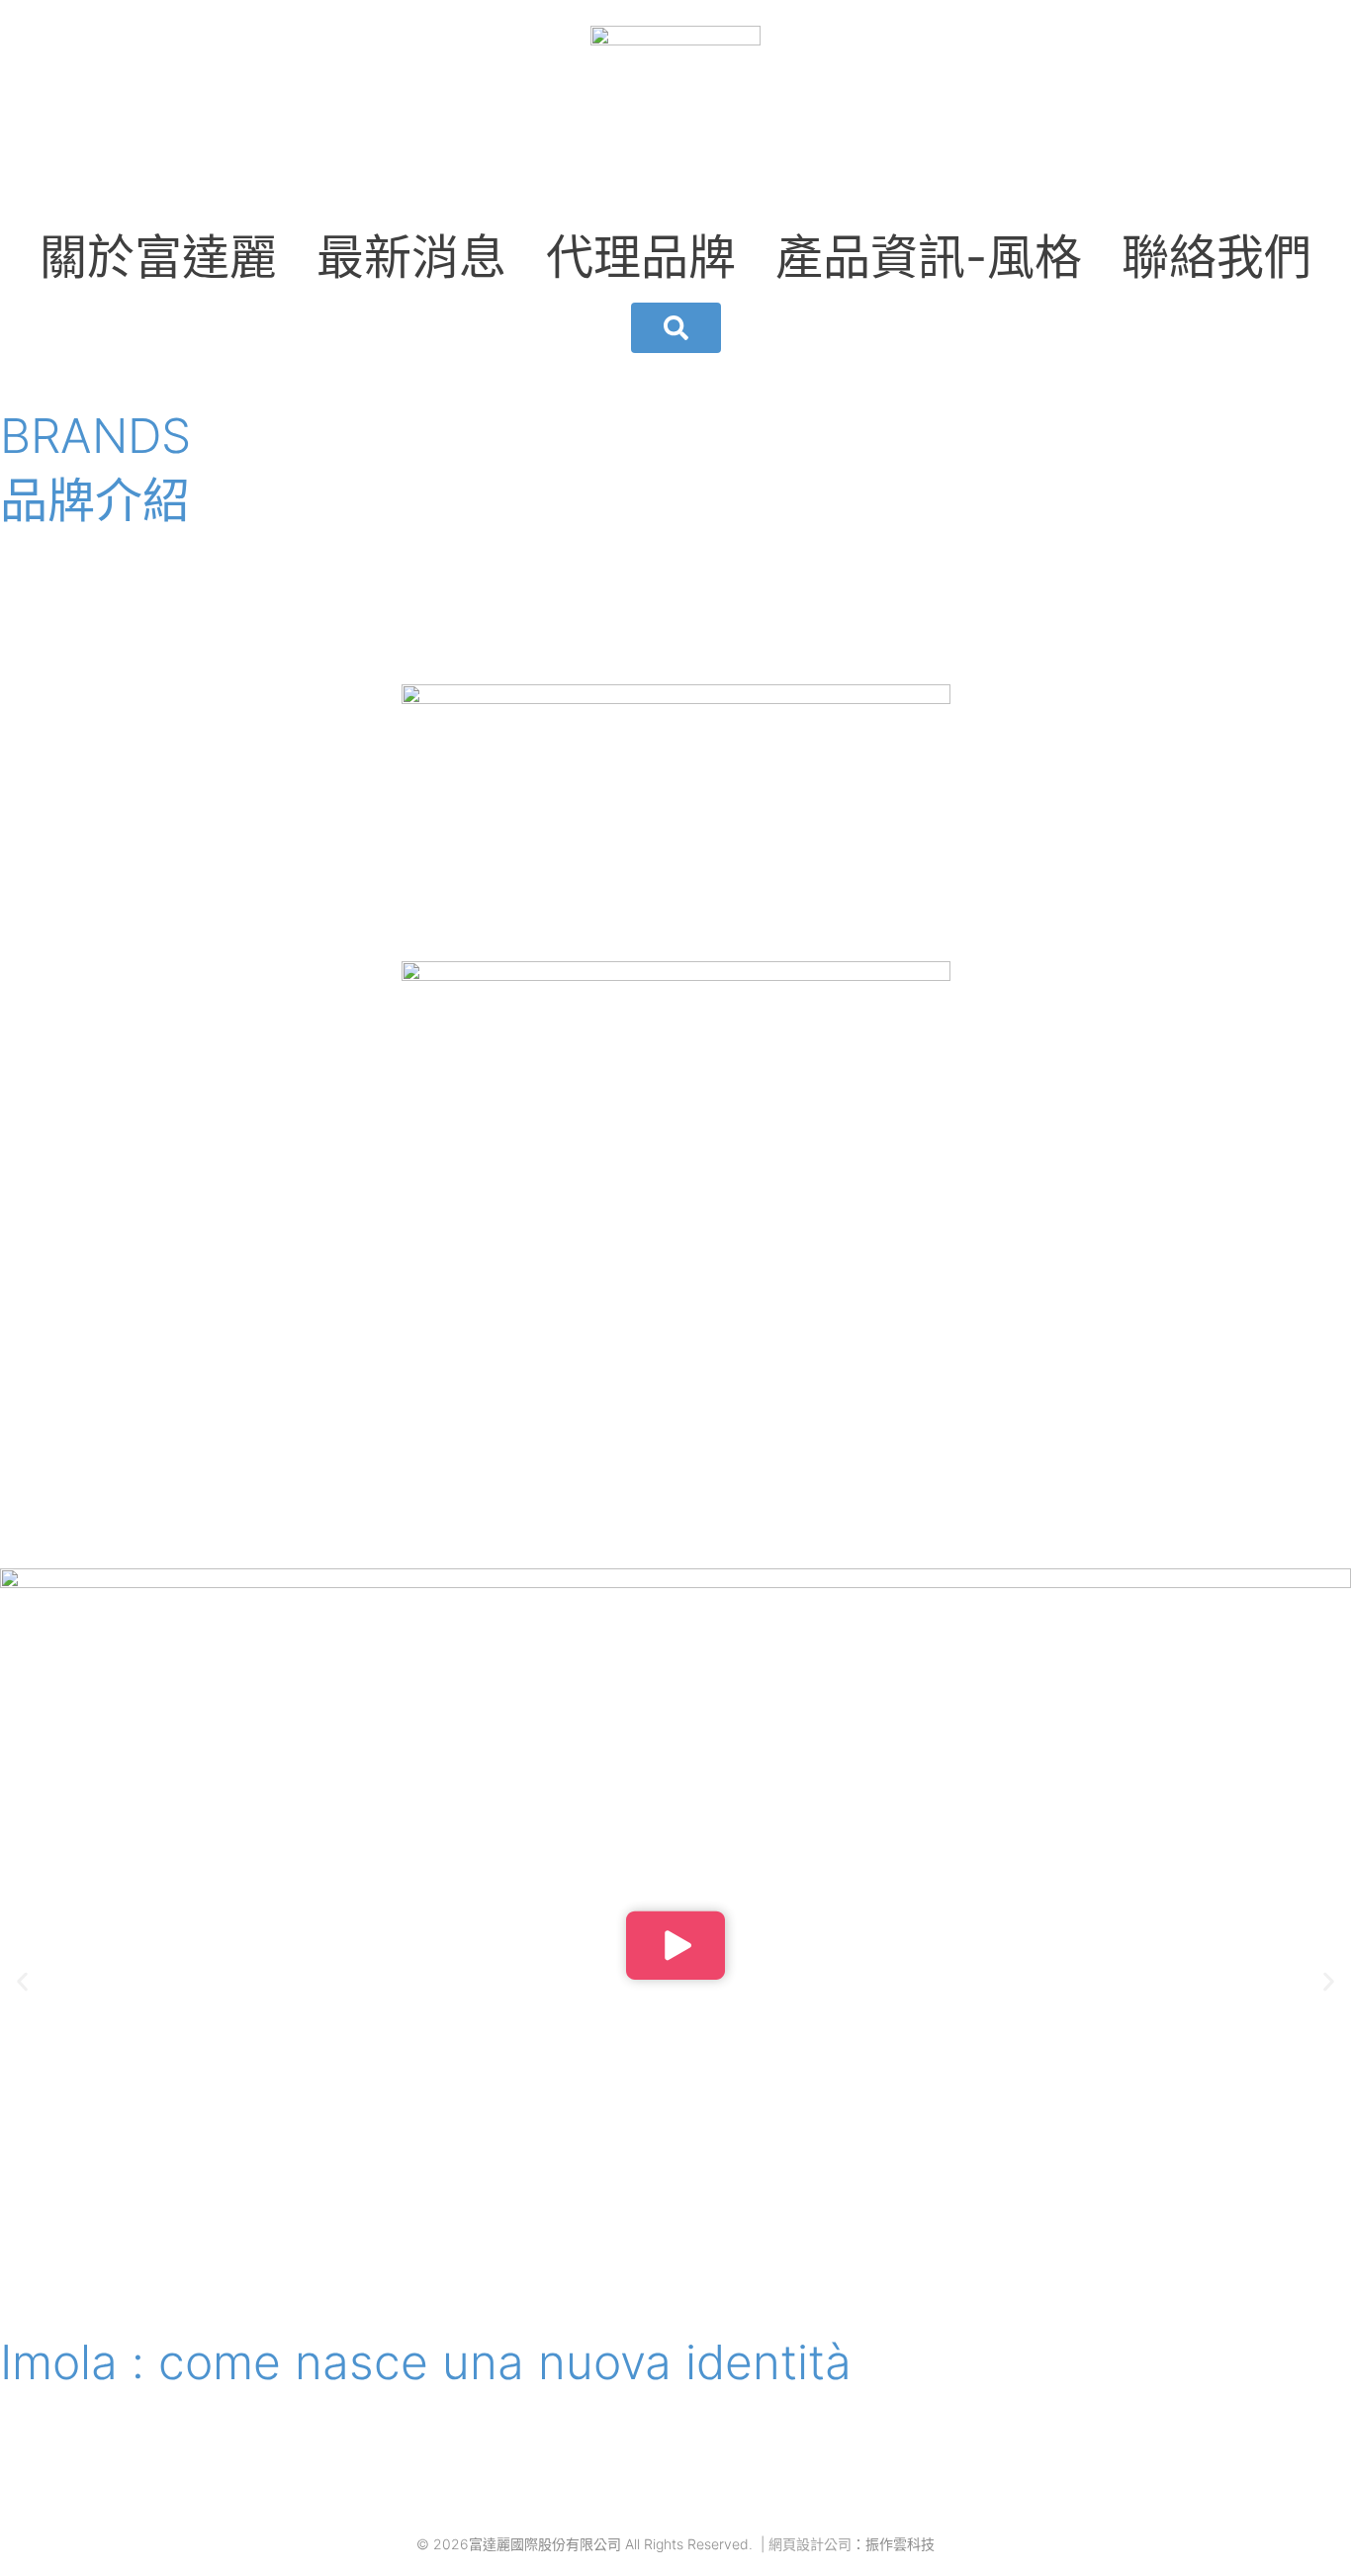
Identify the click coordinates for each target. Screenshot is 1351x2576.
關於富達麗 (158, 257)
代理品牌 (641, 257)
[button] (675, 1949)
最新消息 (411, 257)
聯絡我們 (1216, 257)
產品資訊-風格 (929, 257)
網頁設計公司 (810, 2544)
